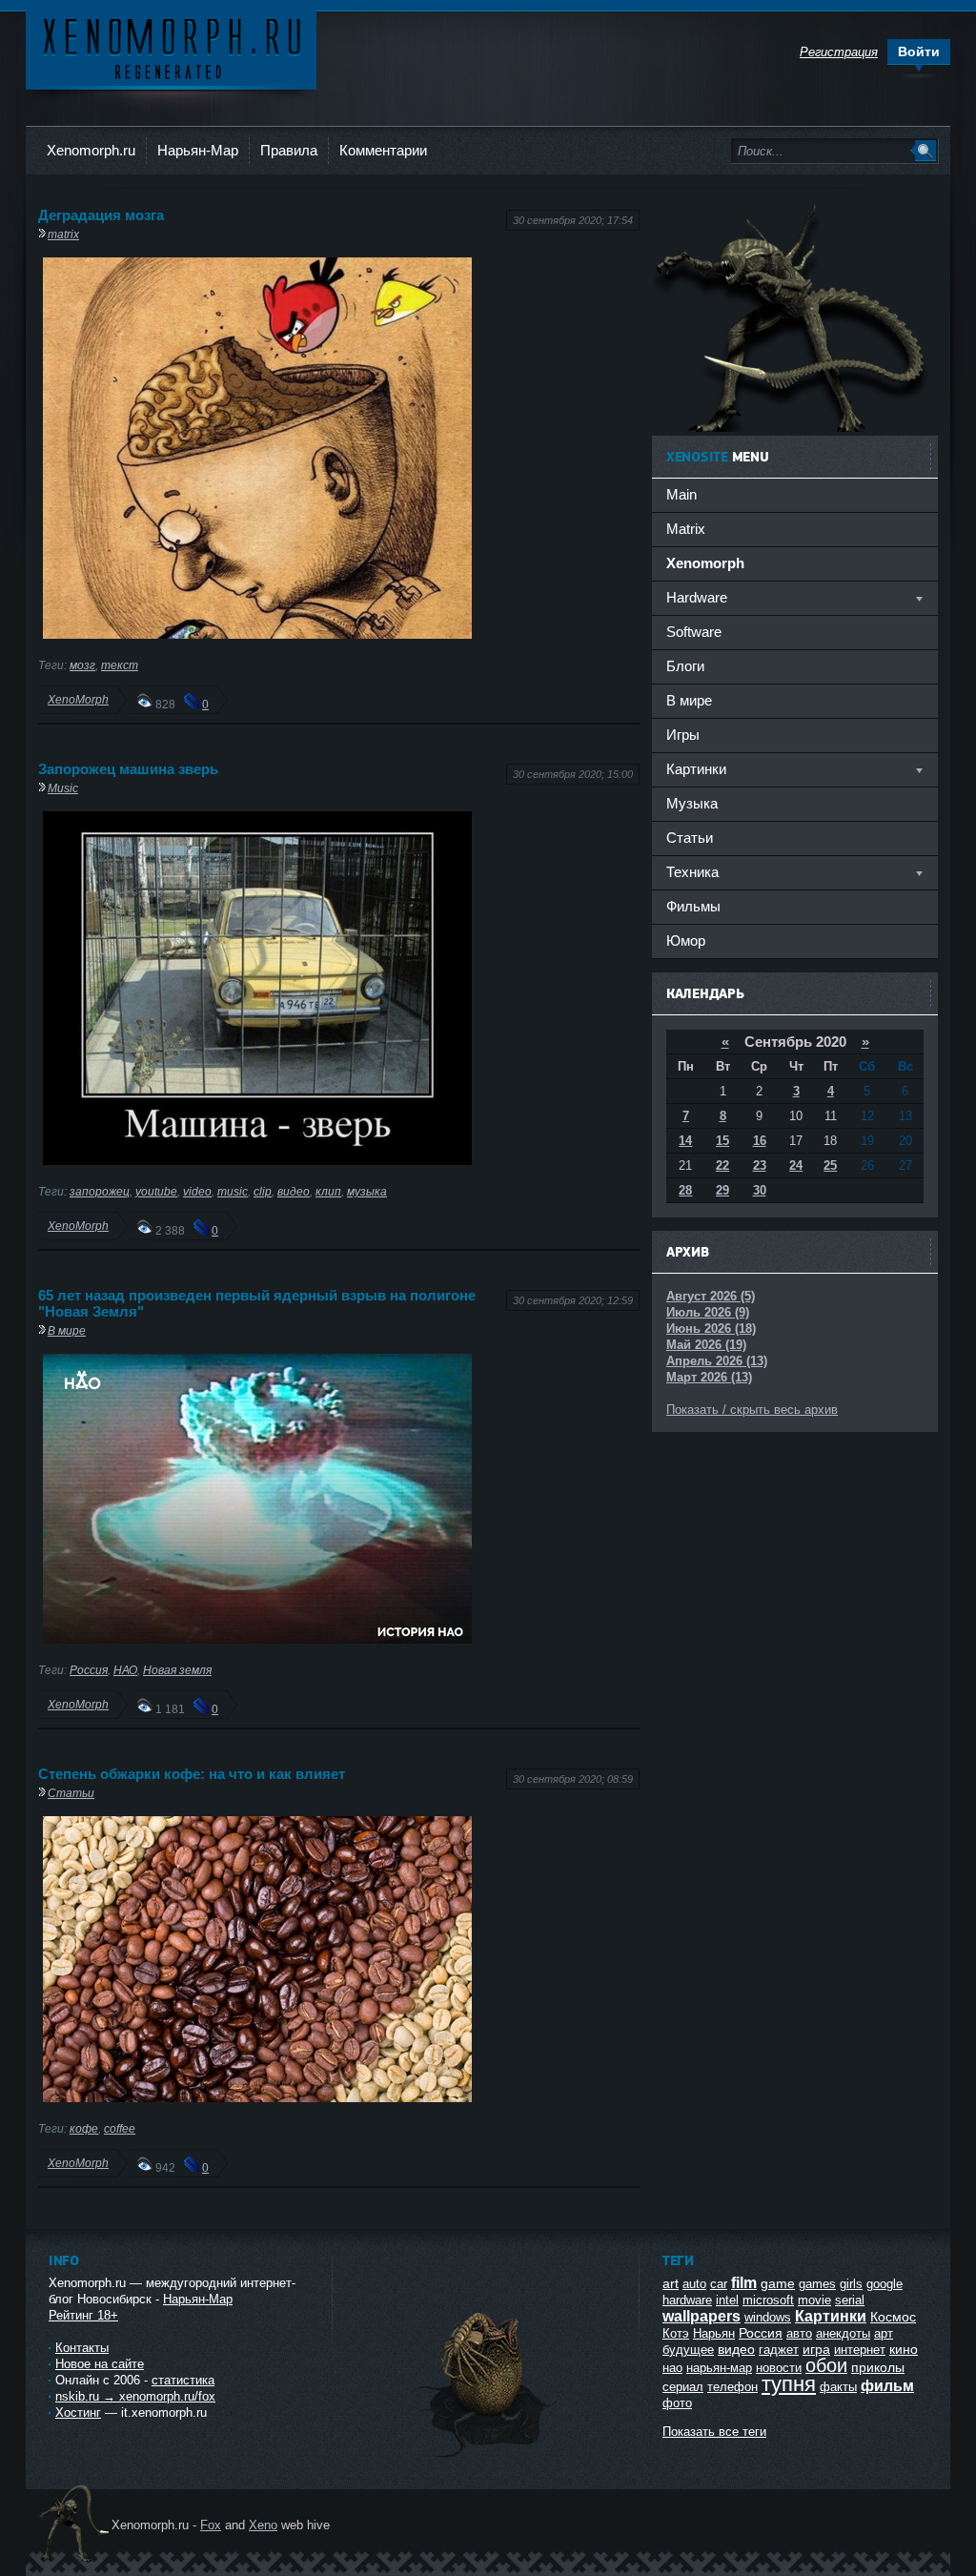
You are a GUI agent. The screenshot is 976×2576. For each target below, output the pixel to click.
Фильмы (693, 906)
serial (850, 2300)
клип (328, 1191)
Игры (683, 735)
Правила (289, 150)
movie (814, 2300)
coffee (120, 2128)
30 (760, 1190)
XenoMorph (78, 699)
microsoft (768, 2300)
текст (120, 665)
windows (768, 2317)
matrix (63, 234)
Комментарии (383, 150)
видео (294, 1191)
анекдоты (843, 2333)
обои (826, 2365)
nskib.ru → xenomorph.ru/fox (135, 2396)
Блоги (685, 666)
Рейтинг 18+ (83, 2315)
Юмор (686, 940)
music (233, 1191)
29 (722, 1190)
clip (263, 1191)
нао (672, 2368)
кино (904, 2349)
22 (722, 1165)
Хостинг (78, 2412)
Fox (211, 2525)
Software (694, 632)
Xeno (263, 2525)
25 (830, 1165)
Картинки (831, 2316)
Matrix (686, 529)
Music (63, 788)
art (671, 2283)
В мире (67, 1330)
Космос (893, 2317)
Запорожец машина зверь (128, 769)
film (744, 2283)
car (719, 2284)
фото (677, 2403)
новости (779, 2368)
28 (685, 1190)
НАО (125, 1670)
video (197, 1191)
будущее (688, 2350)
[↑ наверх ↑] (486, 2457)
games (817, 2284)
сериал (683, 2387)
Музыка (692, 803)
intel (727, 2300)
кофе (84, 2128)
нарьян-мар (719, 2368)
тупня (789, 2384)
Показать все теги (714, 2432)
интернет (860, 2350)
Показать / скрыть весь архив (752, 1410)
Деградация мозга (101, 215)
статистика (183, 2380)
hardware (687, 2300)
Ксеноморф (171, 47)
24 (796, 1165)
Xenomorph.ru (91, 150)
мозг (82, 665)
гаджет (779, 2350)
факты (838, 2387)
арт (884, 2333)
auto (694, 2284)
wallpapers (701, 2316)
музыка (367, 1191)
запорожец (100, 1191)
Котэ (676, 2333)
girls (851, 2284)
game (778, 2283)
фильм (887, 2386)
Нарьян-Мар (198, 150)
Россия (89, 1670)
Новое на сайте (100, 2364)
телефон (732, 2387)
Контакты (82, 2348)
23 (760, 1165)
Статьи (71, 1793)
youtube (156, 1191)
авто (799, 2333)
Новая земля (177, 1670)
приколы (878, 2367)
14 (685, 1141)
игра (816, 2349)
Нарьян (714, 2333)
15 (722, 1141)
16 (760, 1141)
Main (681, 494)
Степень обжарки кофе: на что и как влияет (192, 1774)
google (884, 2284)
